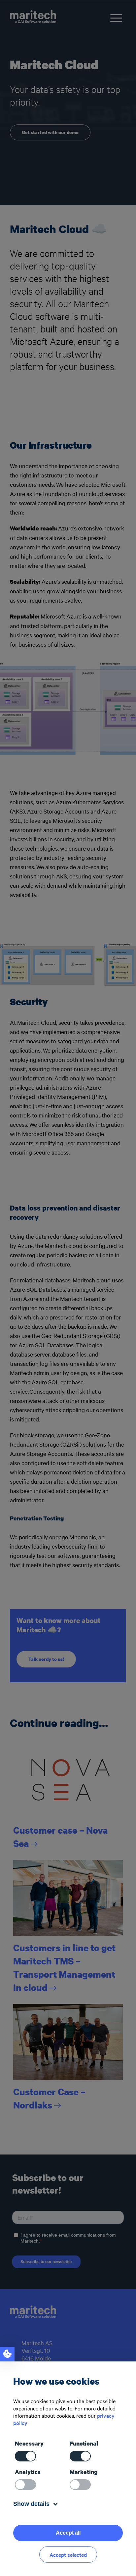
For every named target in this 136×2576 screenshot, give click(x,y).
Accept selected (68, 2554)
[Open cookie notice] (7, 2354)
